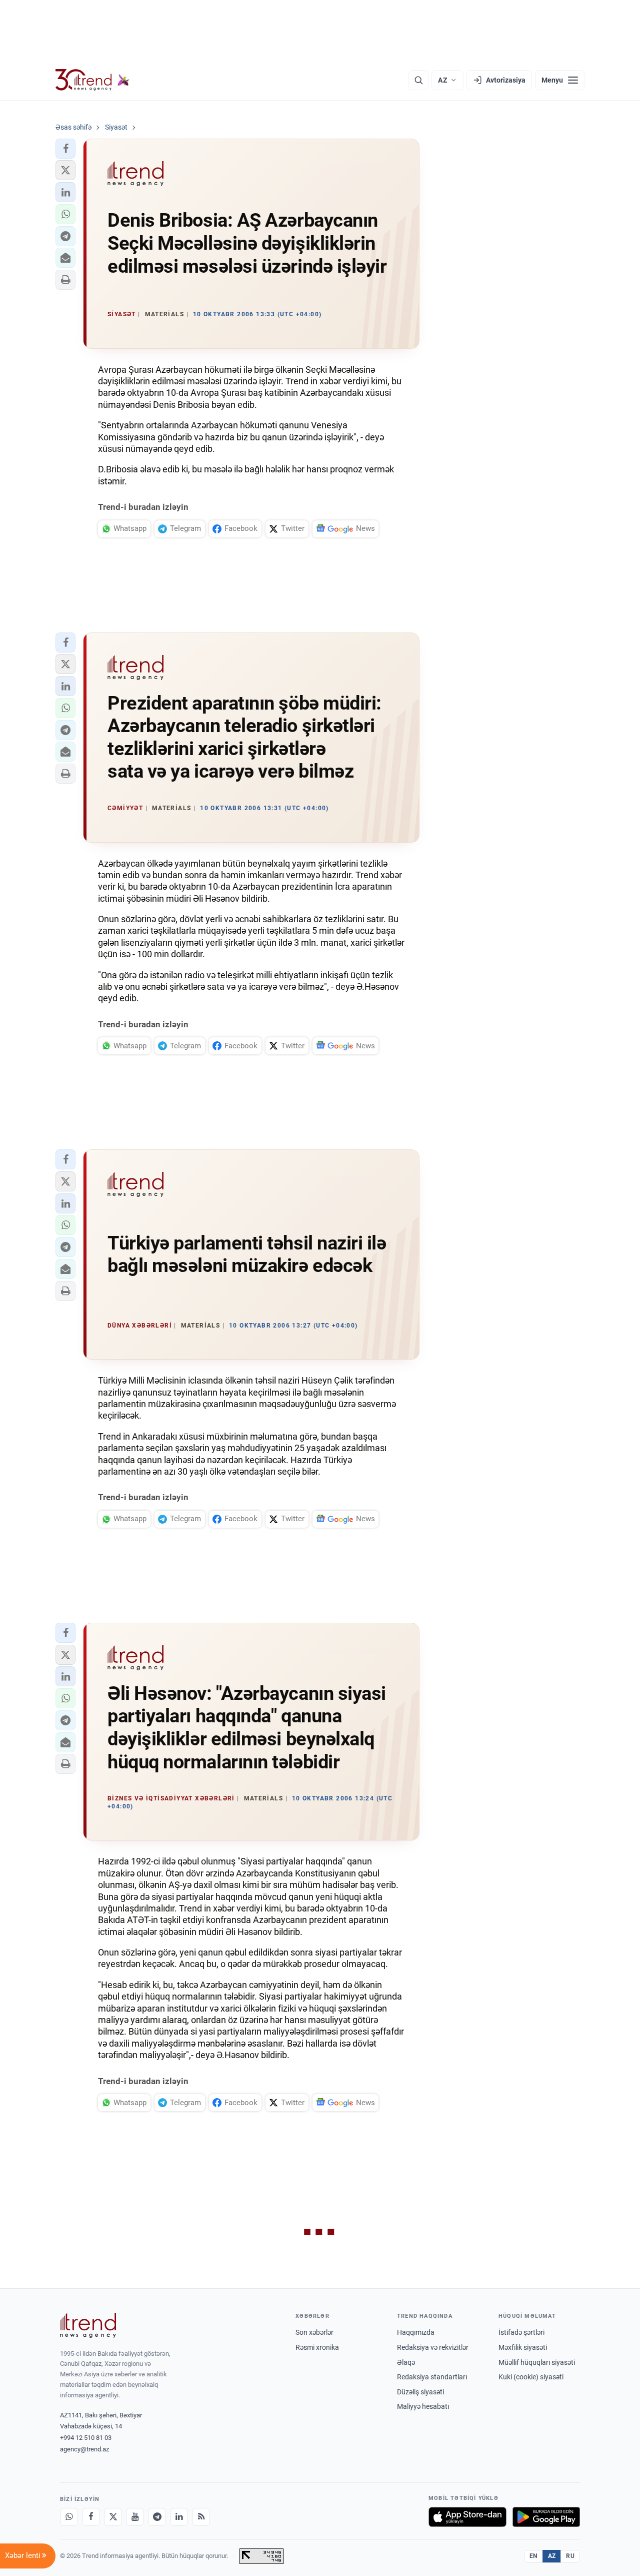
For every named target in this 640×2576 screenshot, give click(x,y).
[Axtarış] (418, 80)
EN (533, 2556)
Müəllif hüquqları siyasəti (537, 2362)
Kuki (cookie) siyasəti (531, 2377)
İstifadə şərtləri (521, 2332)
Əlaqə (406, 2362)
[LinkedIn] (179, 2517)
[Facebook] (91, 2517)
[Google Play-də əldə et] (546, 2517)
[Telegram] (157, 2517)
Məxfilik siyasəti (523, 2347)
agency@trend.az (84, 2449)
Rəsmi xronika (317, 2347)
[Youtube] (135, 2517)
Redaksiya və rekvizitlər (433, 2347)
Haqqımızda (416, 2332)
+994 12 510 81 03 (86, 2438)
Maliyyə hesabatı (423, 2406)
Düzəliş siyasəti (420, 2392)
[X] (113, 2517)
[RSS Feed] (201, 2517)
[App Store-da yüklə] (467, 2517)
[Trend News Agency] (88, 2325)
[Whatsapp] (69, 2517)
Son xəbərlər (314, 2332)
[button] (65, 149)
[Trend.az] (92, 80)
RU (570, 2556)
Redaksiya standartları (432, 2377)
